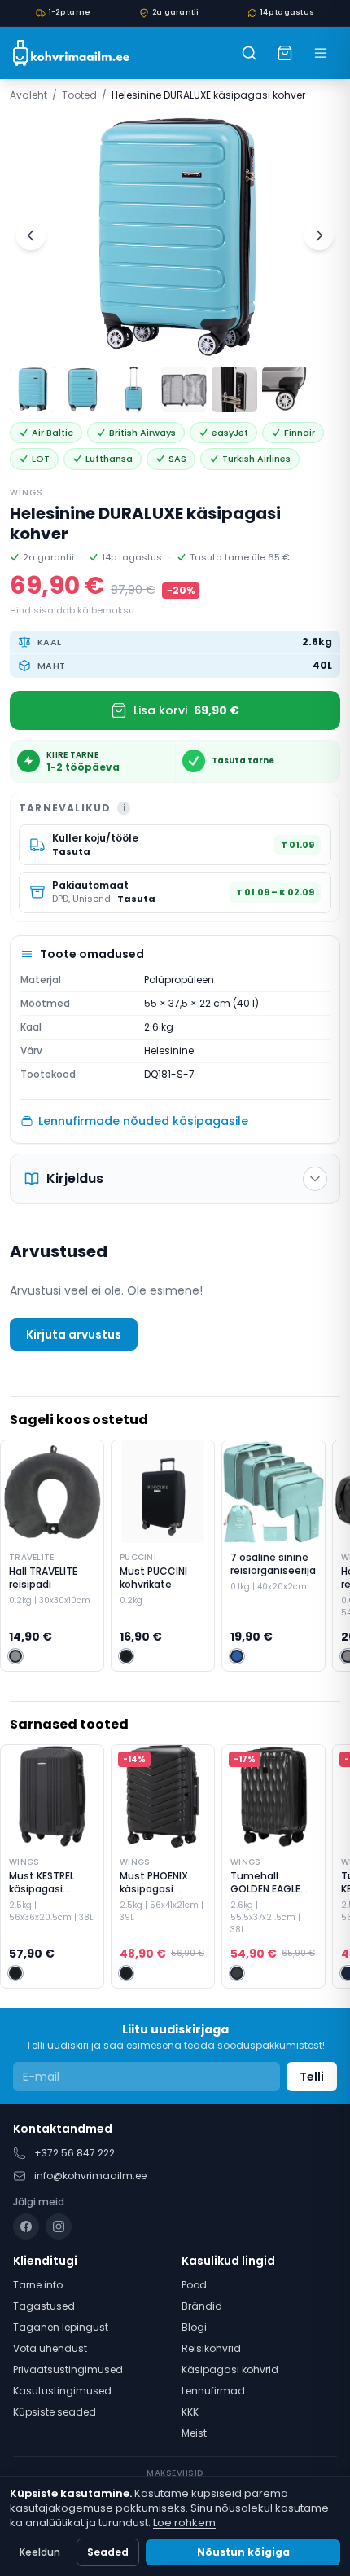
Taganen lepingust (61, 2327)
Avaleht (28, 95)
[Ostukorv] (285, 53)
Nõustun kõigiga (243, 2552)
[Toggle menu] (321, 53)
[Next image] (319, 235)
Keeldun (40, 2552)
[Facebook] (26, 2227)
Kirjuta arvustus (74, 1334)
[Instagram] (59, 2227)
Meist (194, 2433)
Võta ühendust (50, 2348)
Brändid (202, 2306)
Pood (194, 2285)
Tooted (79, 95)
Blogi (194, 2327)
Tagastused (44, 2306)
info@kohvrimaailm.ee (90, 2176)
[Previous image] (31, 235)
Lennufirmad (213, 2391)
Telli (312, 2077)
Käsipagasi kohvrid (230, 2369)
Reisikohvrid (211, 2348)
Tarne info (38, 2285)
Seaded (108, 2552)
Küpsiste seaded (55, 2412)
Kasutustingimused (62, 2391)
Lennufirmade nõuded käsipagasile (143, 1121)
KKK (190, 2412)
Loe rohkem (184, 2523)
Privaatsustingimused (68, 2369)
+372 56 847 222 (74, 2153)
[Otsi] (249, 53)
